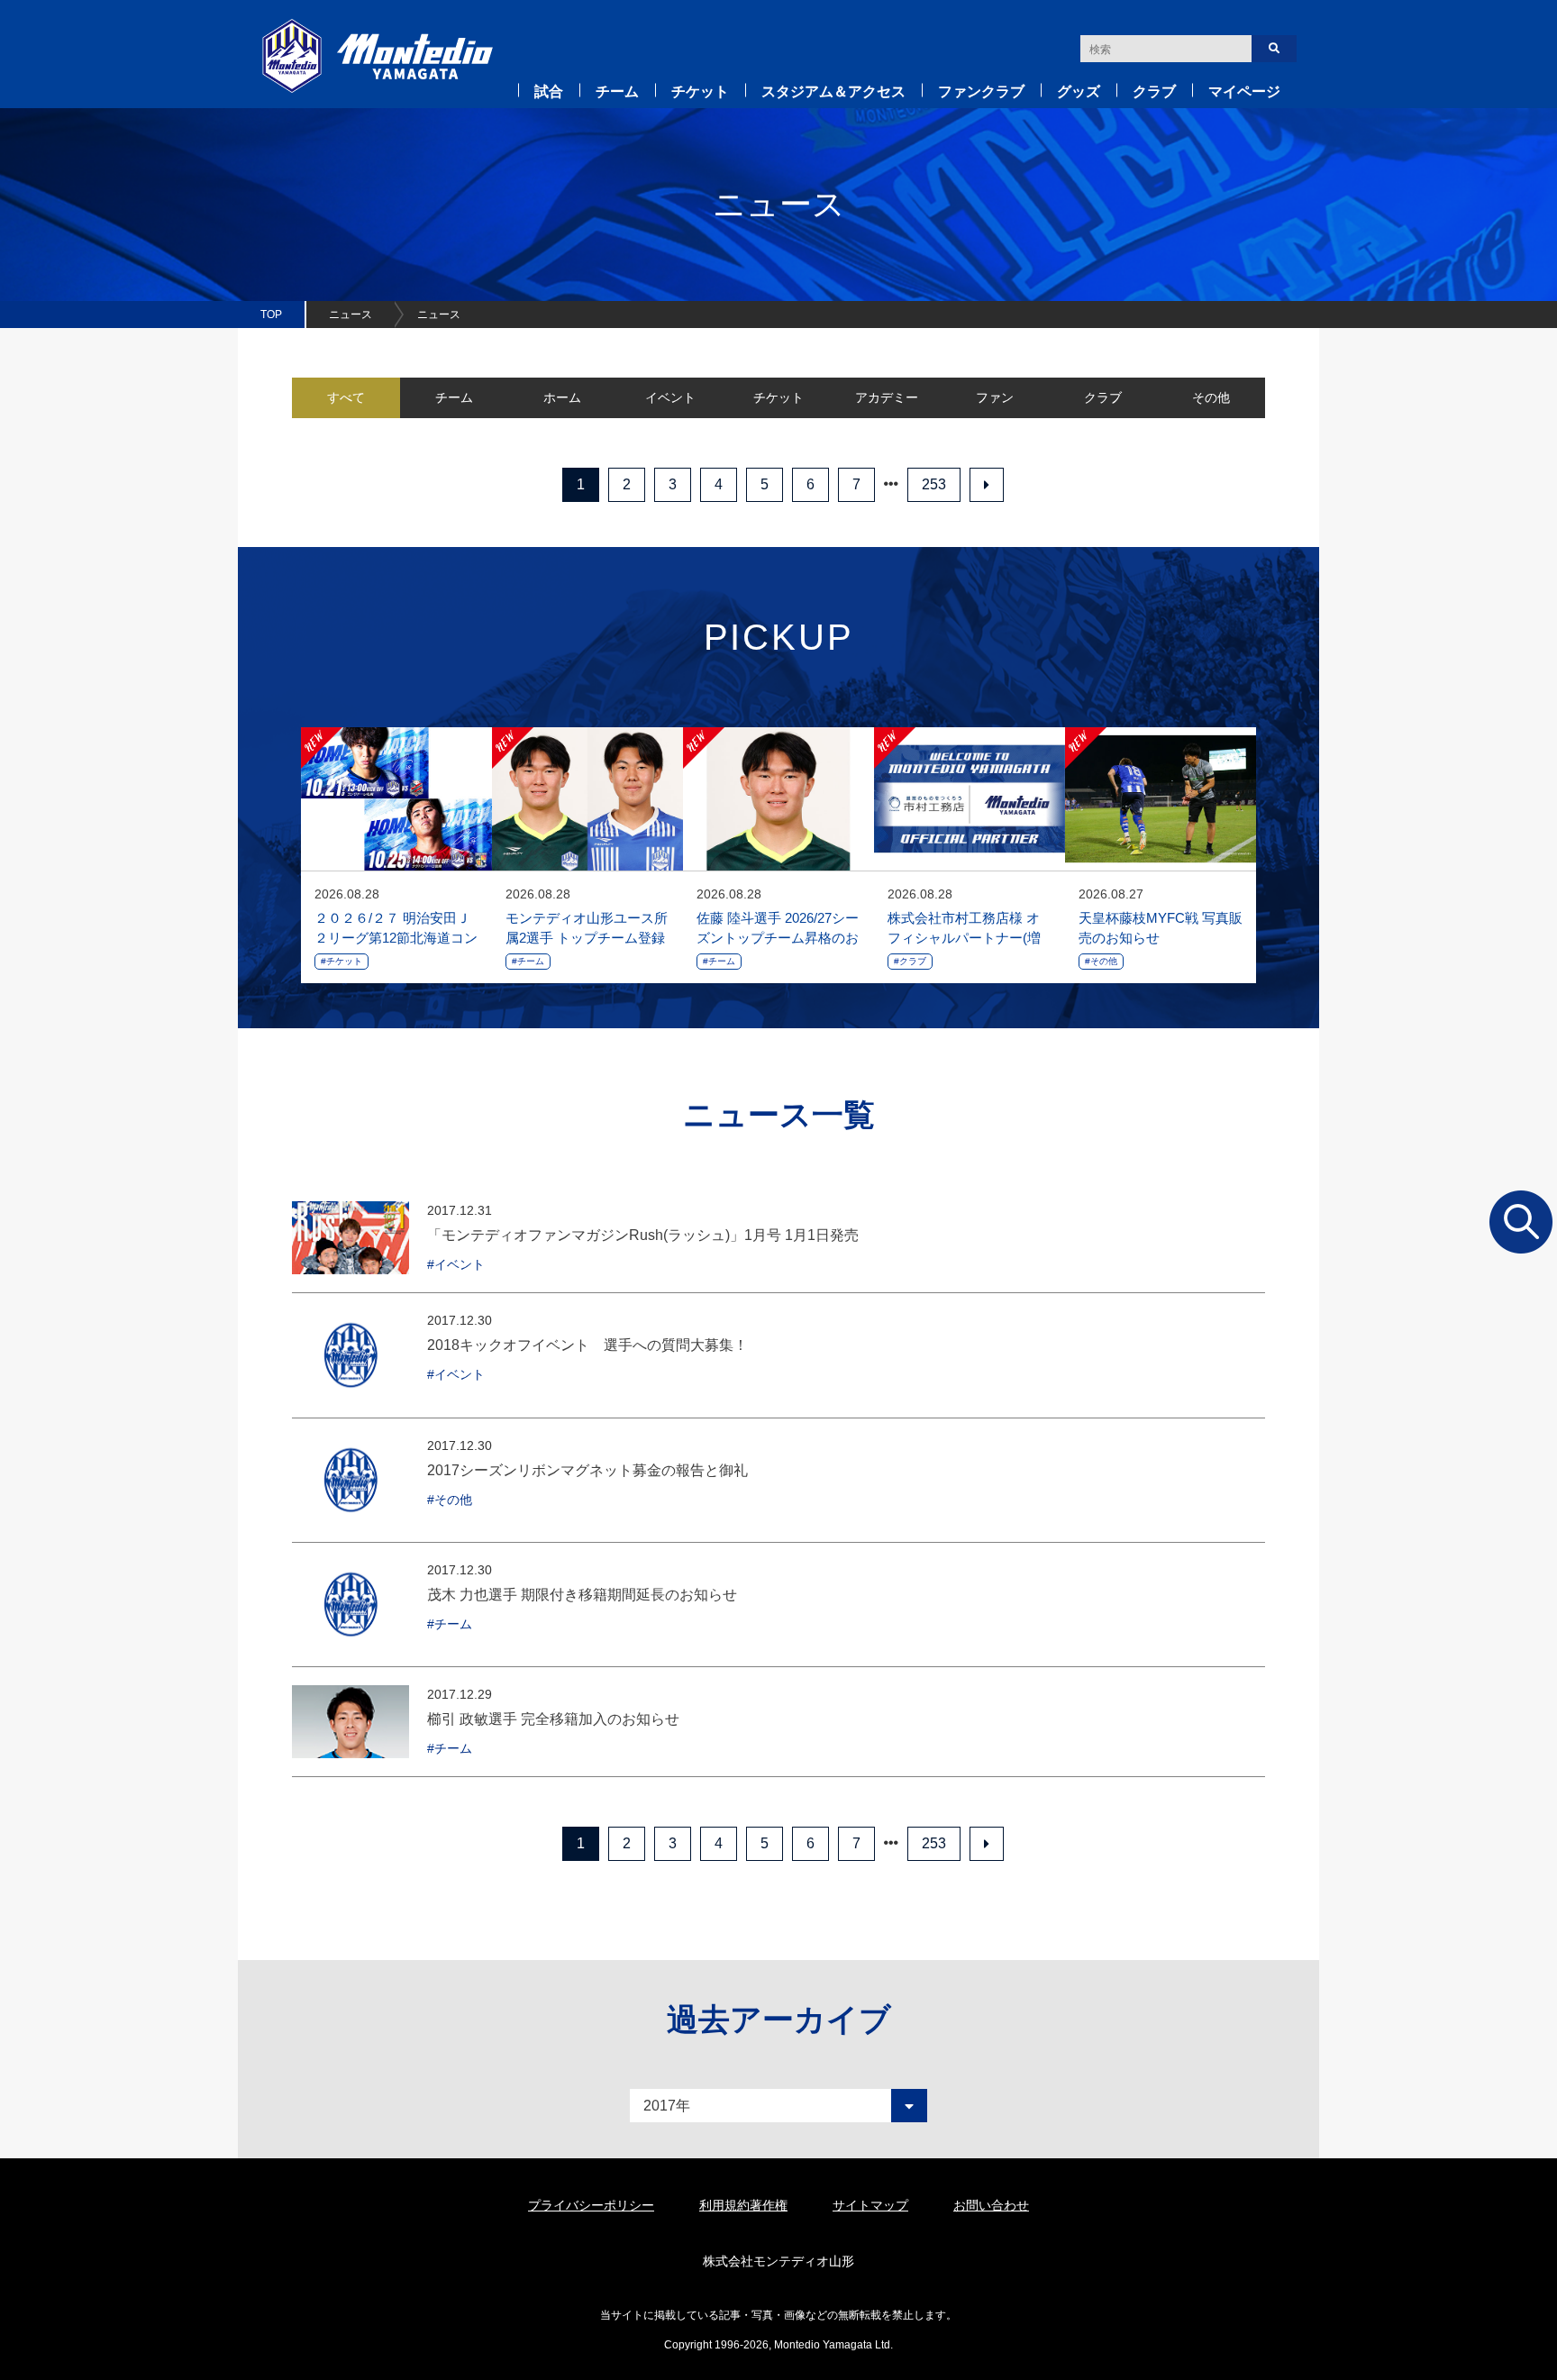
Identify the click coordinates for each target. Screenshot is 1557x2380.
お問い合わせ (991, 2205)
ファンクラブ (981, 91)
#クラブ (910, 961)
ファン (995, 397)
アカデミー (887, 397)
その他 (1211, 397)
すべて (346, 397)
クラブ (1154, 91)
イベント (670, 397)
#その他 (1101, 961)
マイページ (1244, 91)
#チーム (528, 961)
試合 (549, 91)
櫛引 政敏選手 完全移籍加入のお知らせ (553, 1719)
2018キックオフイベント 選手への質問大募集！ (587, 1345)
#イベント (456, 1264)
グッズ (1079, 91)
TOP (271, 315)
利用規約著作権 (743, 2205)
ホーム (562, 397)
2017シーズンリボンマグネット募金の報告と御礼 (587, 1470)
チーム (617, 91)
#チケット (341, 961)
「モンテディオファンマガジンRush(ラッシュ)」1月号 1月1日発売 (643, 1235)
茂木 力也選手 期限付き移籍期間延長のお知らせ (582, 1595)
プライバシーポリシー (591, 2205)
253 (934, 484)
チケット (700, 91)
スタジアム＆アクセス (833, 91)
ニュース (351, 315)
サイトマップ (870, 2205)
